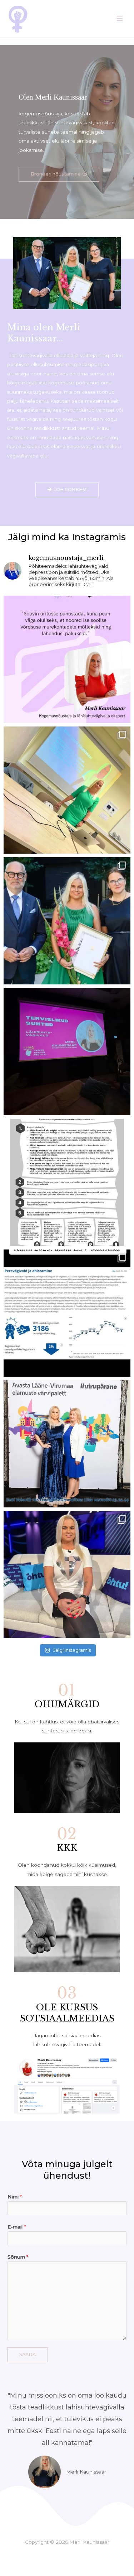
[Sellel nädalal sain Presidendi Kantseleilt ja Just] (67, 921)
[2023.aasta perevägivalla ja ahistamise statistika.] (67, 1313)
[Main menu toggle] (120, 19)
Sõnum (18, 2257)
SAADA (28, 2354)
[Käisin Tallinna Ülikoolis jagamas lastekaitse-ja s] (67, 790)
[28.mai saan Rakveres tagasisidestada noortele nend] (67, 659)
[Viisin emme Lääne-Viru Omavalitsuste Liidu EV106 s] (67, 1444)
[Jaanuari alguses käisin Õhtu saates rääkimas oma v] (67, 1575)
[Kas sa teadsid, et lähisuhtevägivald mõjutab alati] (67, 1052)
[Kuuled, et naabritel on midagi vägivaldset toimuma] (67, 1182)
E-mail (17, 2227)
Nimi (15, 2197)
